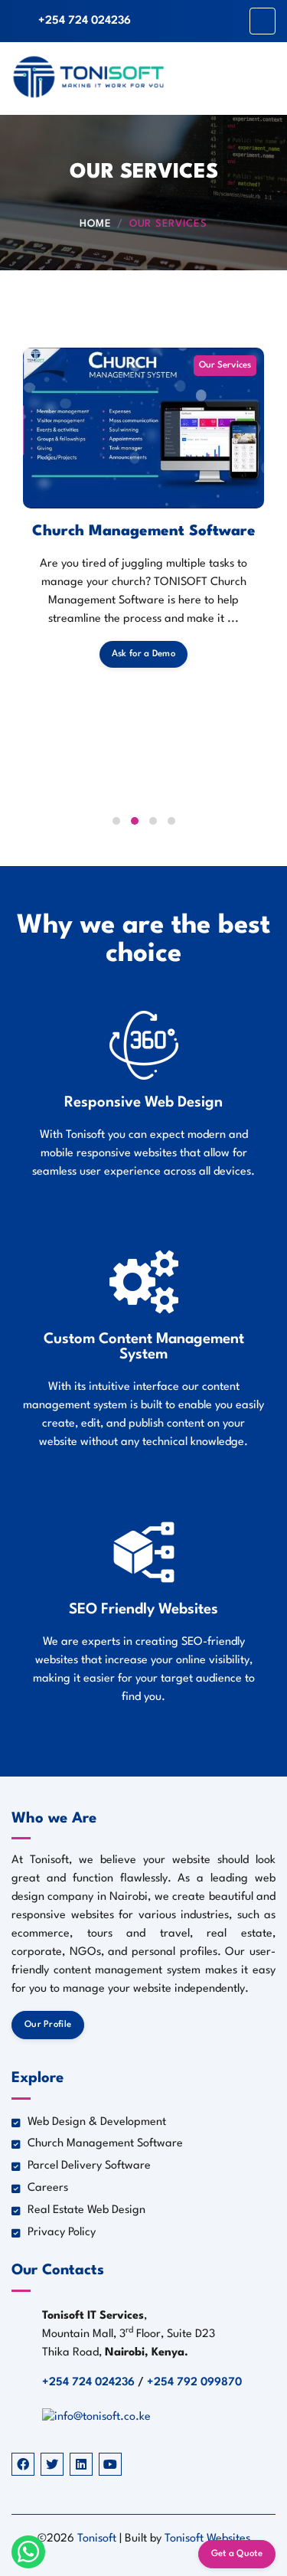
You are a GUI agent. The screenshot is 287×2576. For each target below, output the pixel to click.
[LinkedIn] (81, 2464)
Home (95, 224)
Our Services (168, 224)
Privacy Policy (62, 2233)
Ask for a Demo (143, 654)
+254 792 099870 (194, 2383)
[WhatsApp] (28, 2551)
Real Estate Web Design (86, 2210)
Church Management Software (144, 531)
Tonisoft (98, 2539)
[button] (116, 821)
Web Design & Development (97, 2122)
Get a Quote (237, 2554)
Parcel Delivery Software (89, 2166)
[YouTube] (110, 2464)
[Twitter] (52, 2464)
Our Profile (48, 2025)
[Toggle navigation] (263, 21)
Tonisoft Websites (207, 2539)
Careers (48, 2188)
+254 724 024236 (85, 21)
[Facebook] (23, 2464)
